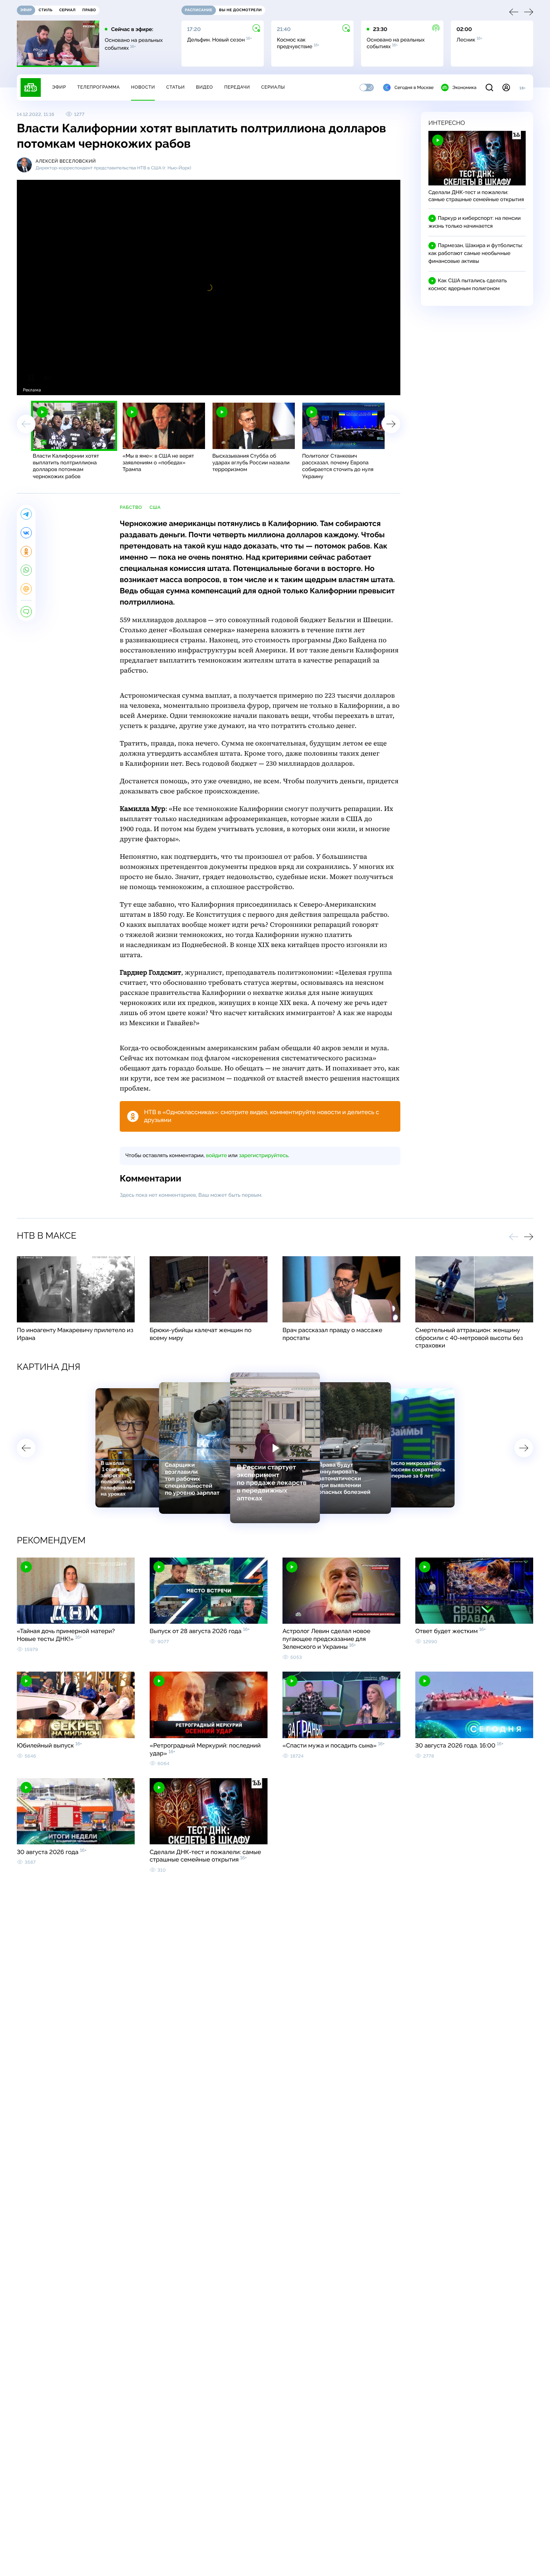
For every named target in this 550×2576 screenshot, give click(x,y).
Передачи (237, 87)
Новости (143, 87)
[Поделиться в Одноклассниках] (26, 551)
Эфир (59, 87)
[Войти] (506, 87)
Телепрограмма (98, 87)
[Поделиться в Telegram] (26, 514)
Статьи (175, 87)
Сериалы (273, 87)
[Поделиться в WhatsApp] (26, 570)
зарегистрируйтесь (264, 1156)
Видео (204, 87)
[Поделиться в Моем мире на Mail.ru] (26, 589)
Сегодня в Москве (414, 87)
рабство (131, 507)
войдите (216, 1156)
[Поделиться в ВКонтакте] (26, 533)
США (155, 507)
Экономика (464, 87)
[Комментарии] (26, 612)
